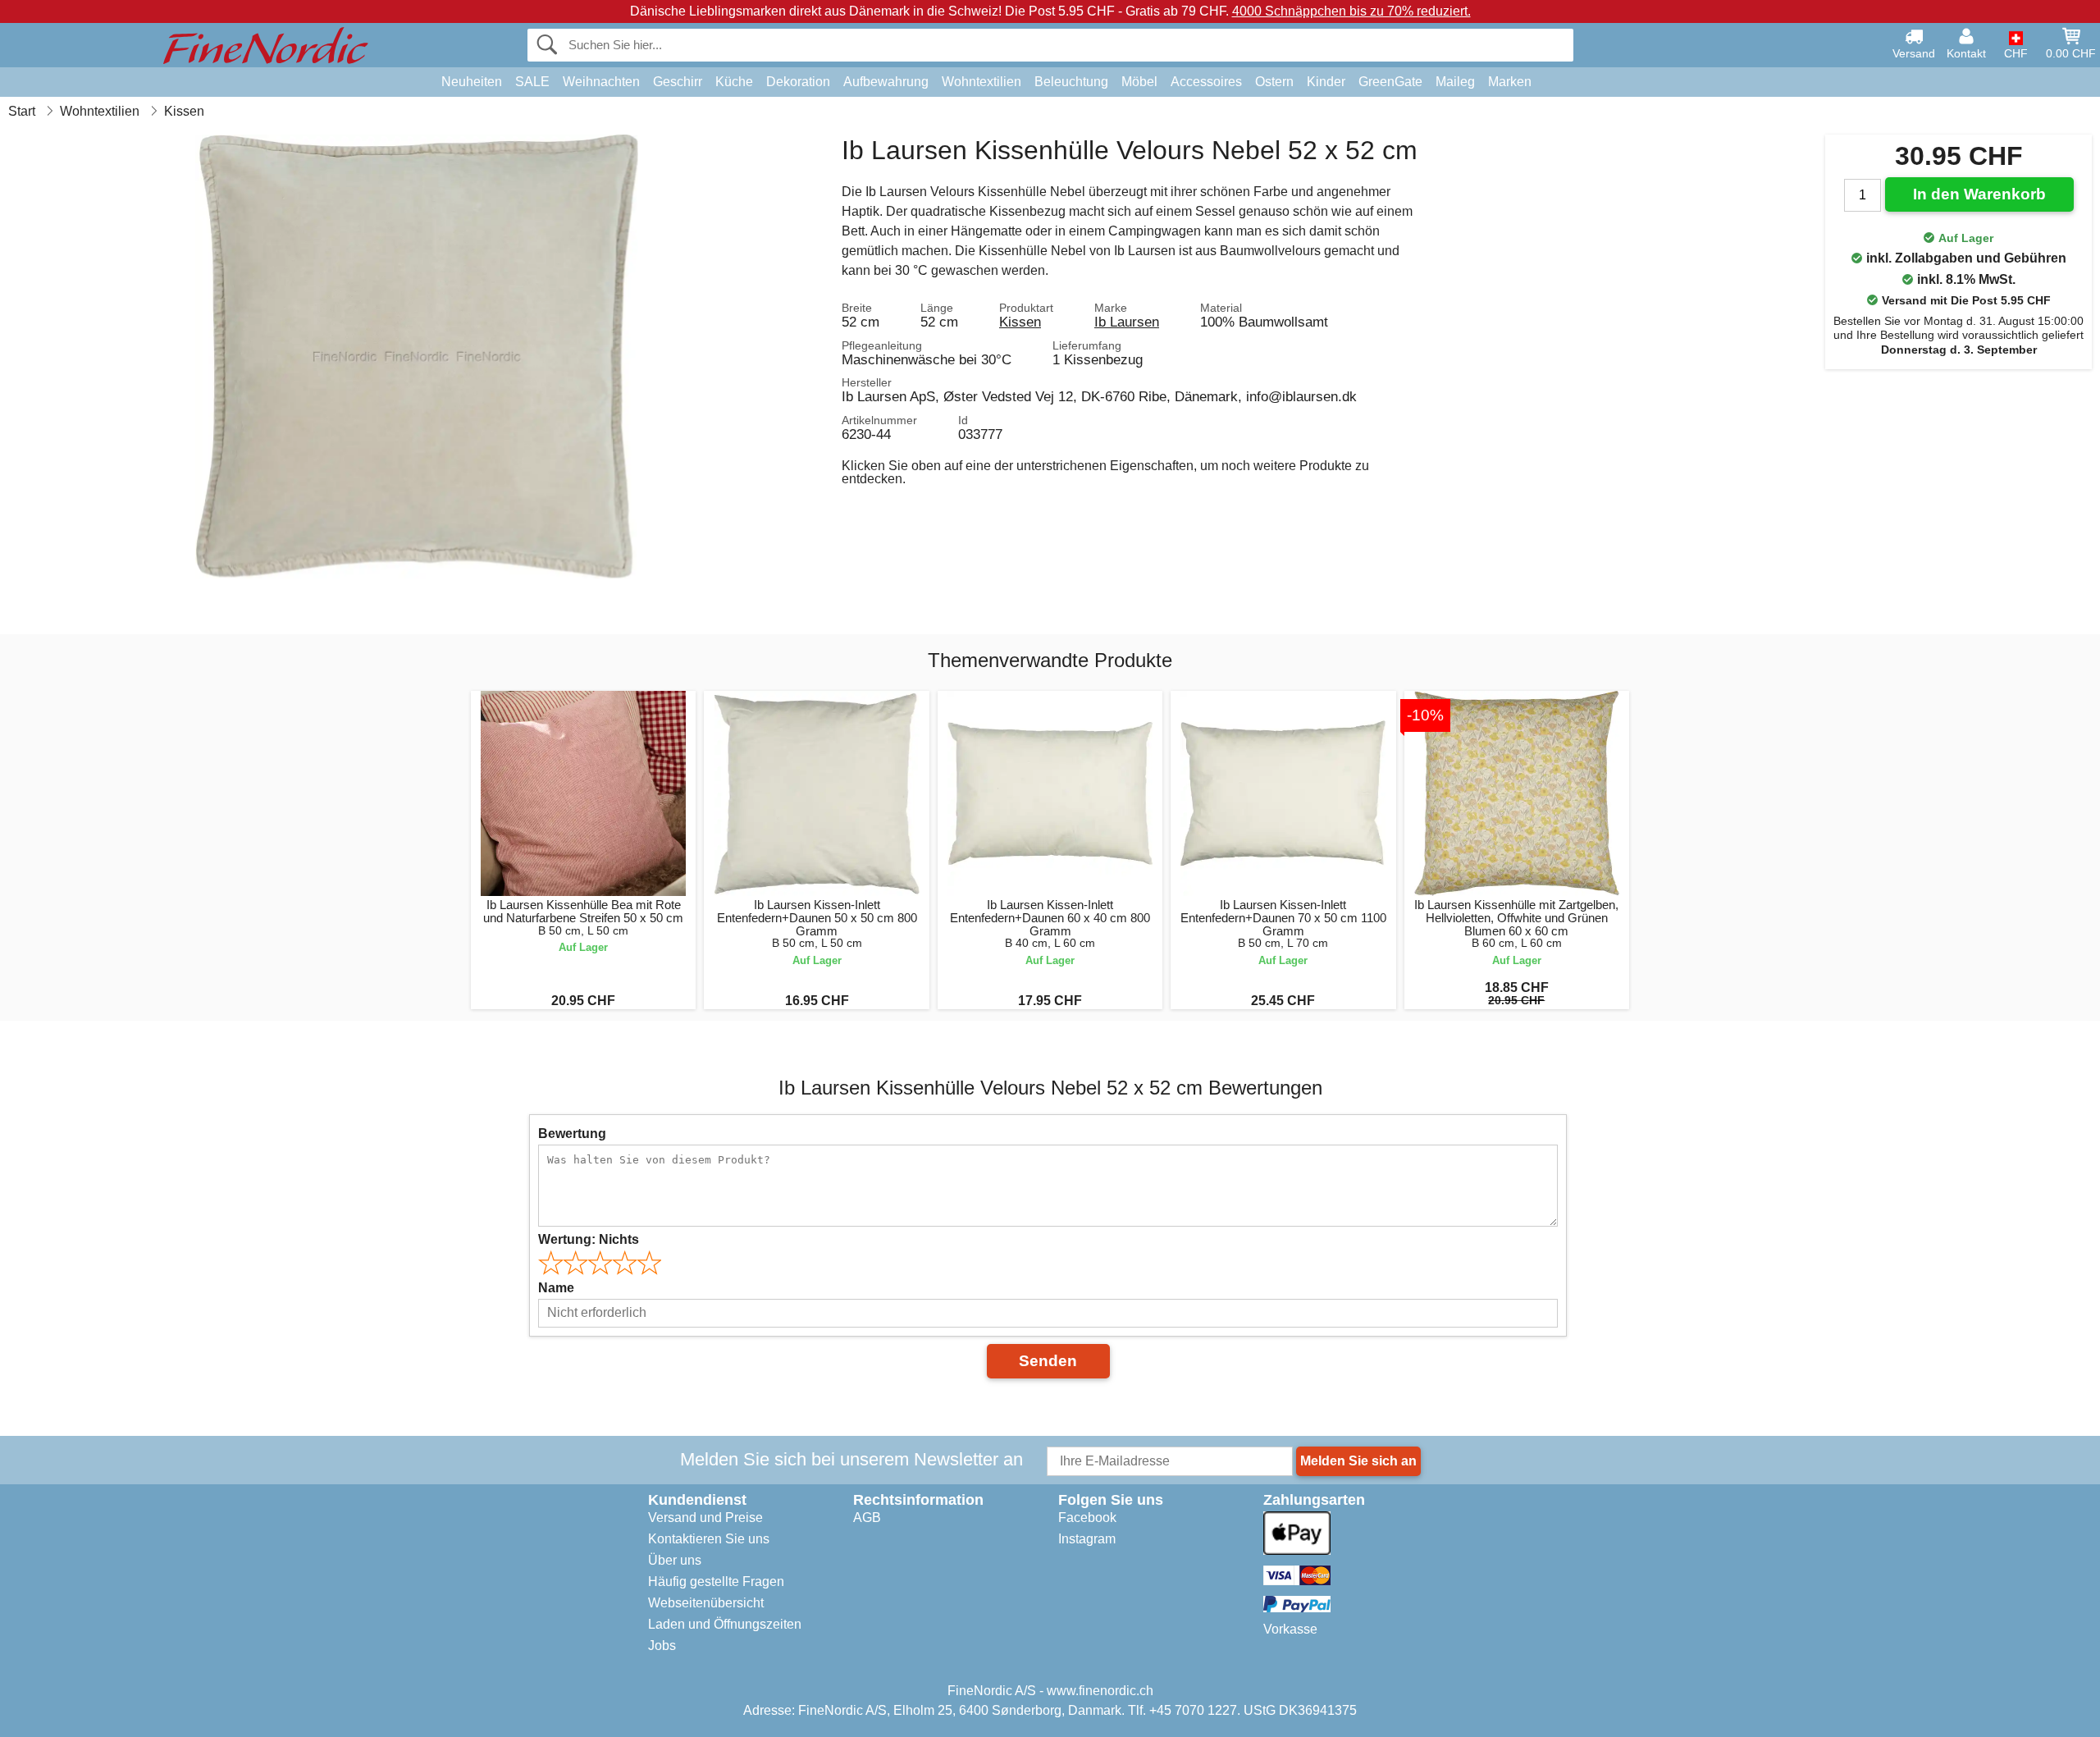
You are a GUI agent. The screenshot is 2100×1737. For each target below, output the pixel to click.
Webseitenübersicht (706, 1603)
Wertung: (589, 1239)
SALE (532, 82)
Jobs (662, 1646)
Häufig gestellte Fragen (716, 1582)
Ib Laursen (1127, 322)
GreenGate (1390, 82)
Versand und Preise (705, 1518)
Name (556, 1288)
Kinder (1326, 82)
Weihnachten (601, 82)
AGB (867, 1518)
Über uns (675, 1560)
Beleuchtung (1071, 82)
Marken (1510, 82)
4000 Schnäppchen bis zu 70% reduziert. (1351, 11)
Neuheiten (472, 82)
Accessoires (1206, 82)
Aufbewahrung (886, 82)
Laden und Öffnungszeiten (725, 1624)
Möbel (1139, 82)
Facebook (1087, 1518)
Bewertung (572, 1134)
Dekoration (798, 82)
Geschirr (678, 82)
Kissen (1020, 322)
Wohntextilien (982, 82)
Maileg (1455, 82)
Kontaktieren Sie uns (709, 1539)
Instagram (1087, 1539)
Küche (734, 82)
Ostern (1274, 82)
